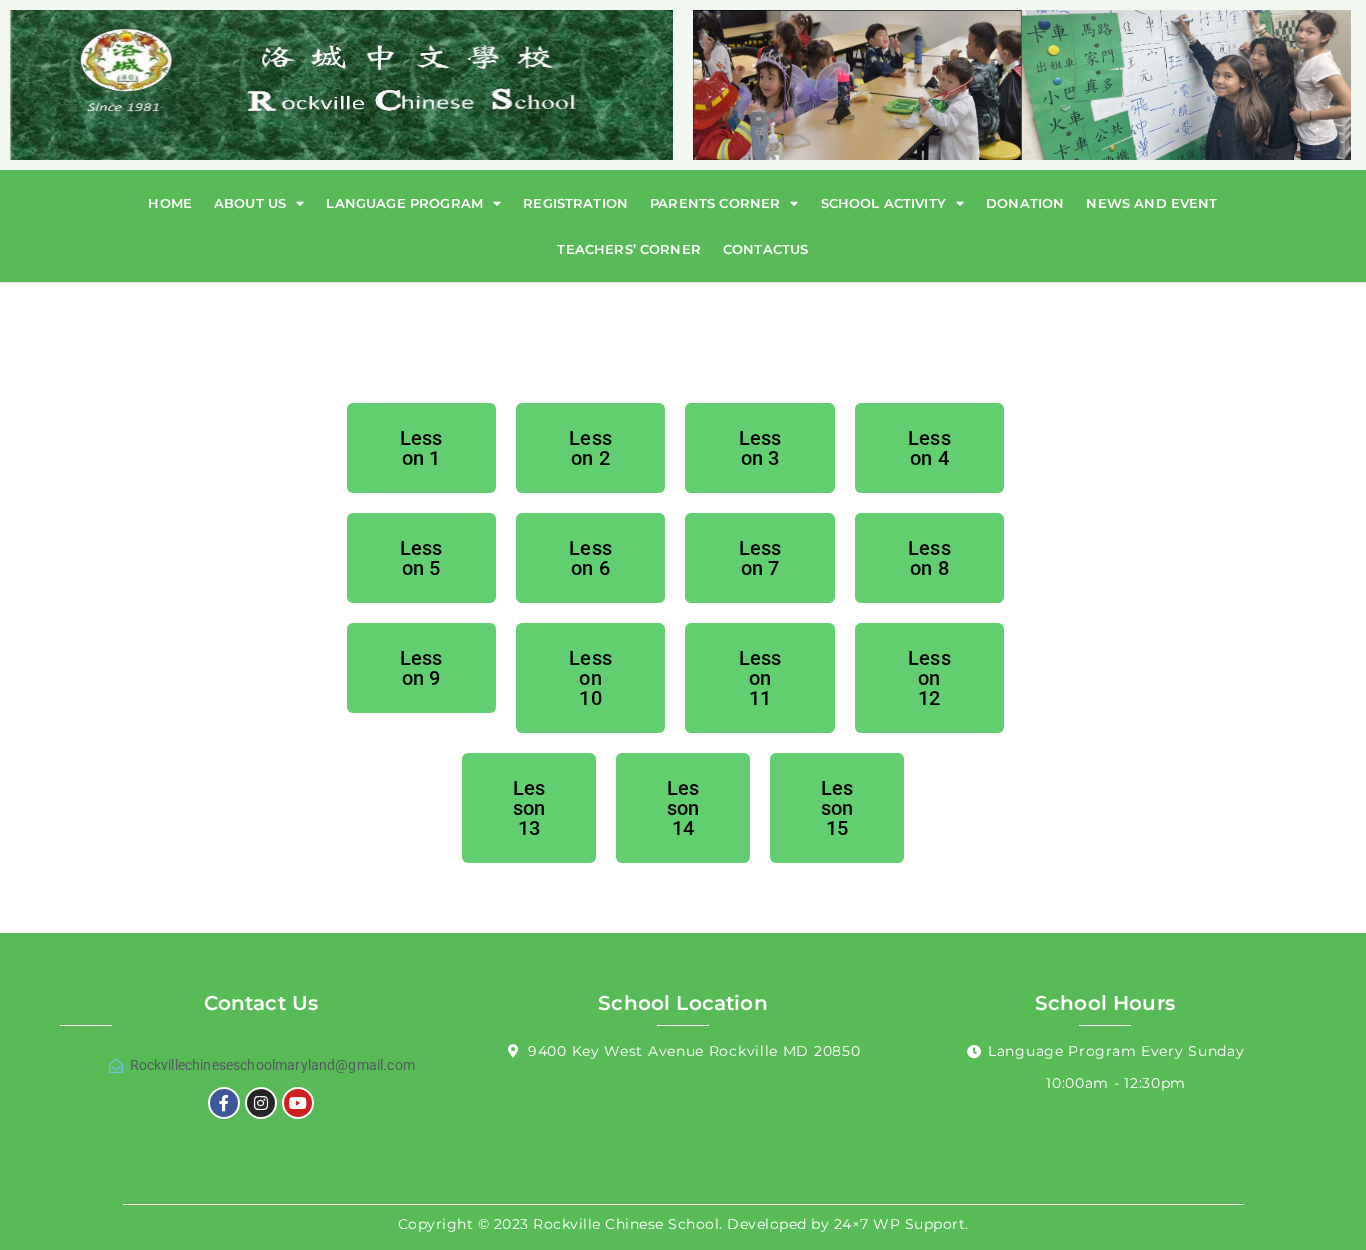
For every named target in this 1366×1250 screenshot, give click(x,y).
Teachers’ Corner (629, 249)
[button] (421, 448)
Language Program (404, 203)
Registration (575, 203)
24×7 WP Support (900, 1224)
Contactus (765, 249)
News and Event (1151, 203)
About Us (250, 203)
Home (170, 203)
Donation (1025, 203)
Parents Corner (715, 203)
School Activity (883, 203)
